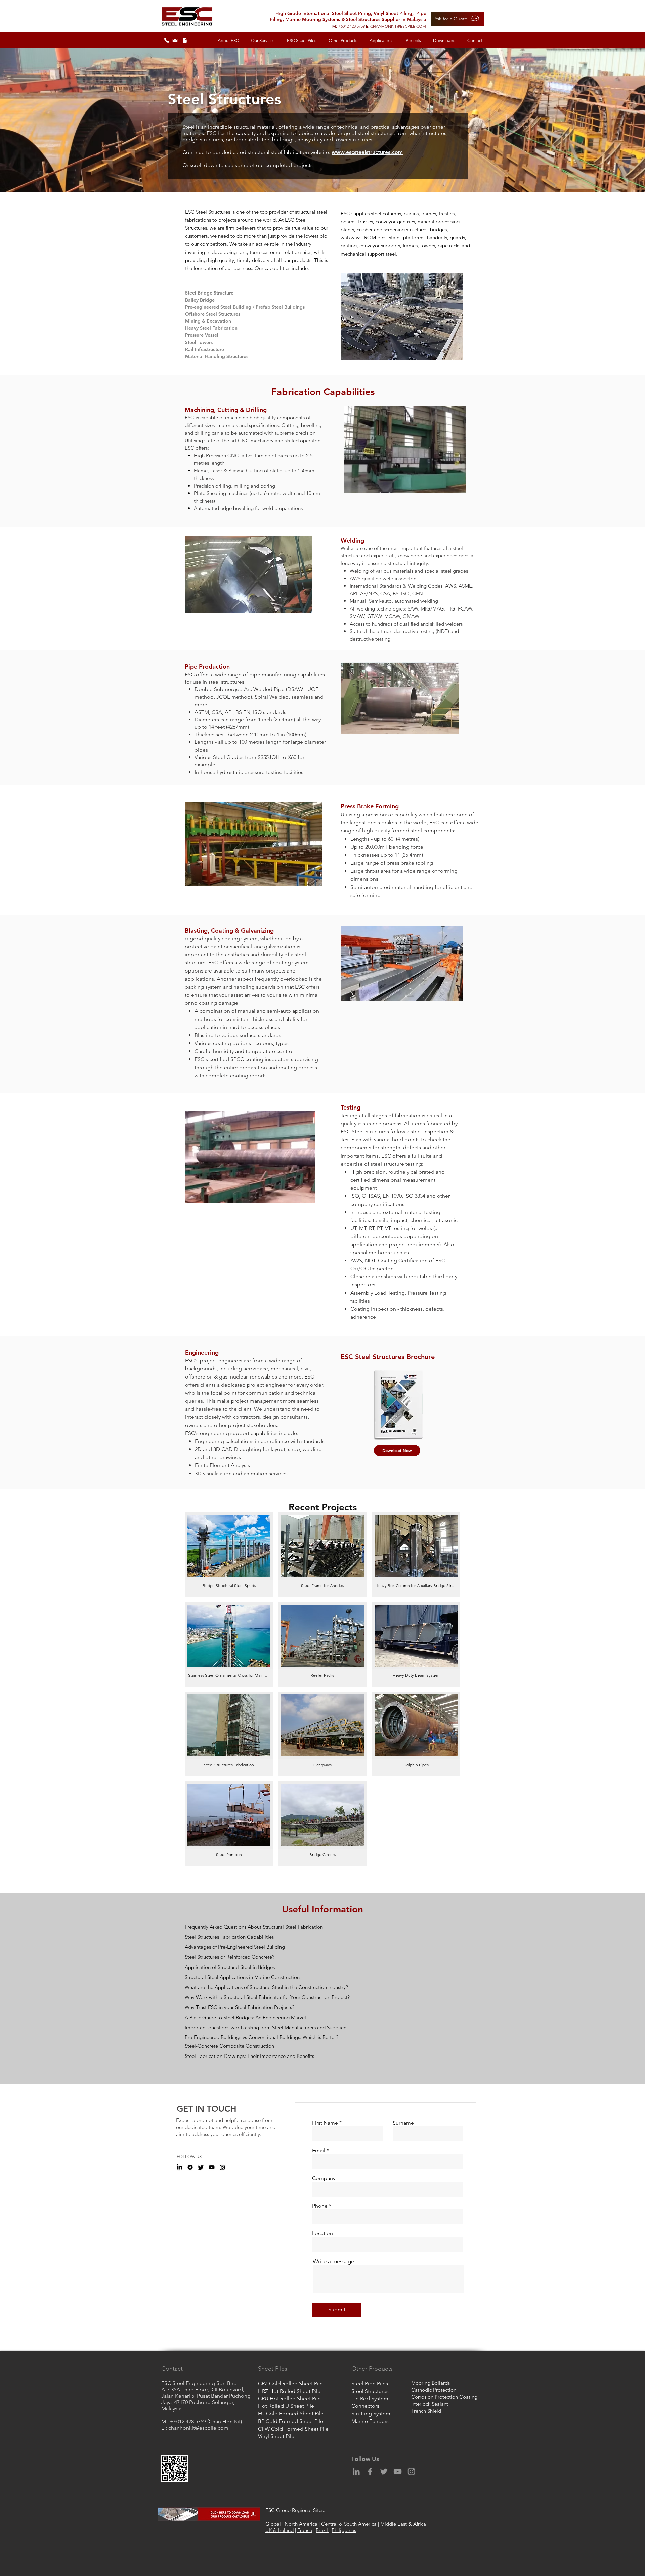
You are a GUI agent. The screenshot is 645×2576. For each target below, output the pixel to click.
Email (319, 2151)
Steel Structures (370, 2391)
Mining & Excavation (208, 321)
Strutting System (371, 2414)
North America (301, 2524)
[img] (229, 1555)
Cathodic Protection (434, 2390)
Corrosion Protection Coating (444, 2397)
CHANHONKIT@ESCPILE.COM (398, 26)
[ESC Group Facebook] (190, 2167)
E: (368, 26)
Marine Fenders (370, 2421)
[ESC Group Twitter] (384, 2471)
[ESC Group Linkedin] (356, 2471)
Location (322, 2233)
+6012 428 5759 (352, 26)
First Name (325, 2123)
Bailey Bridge (200, 300)
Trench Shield (426, 2411)
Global (273, 2524)
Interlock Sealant (430, 2404)
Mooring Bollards (431, 2383)
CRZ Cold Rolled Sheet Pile (290, 2383)
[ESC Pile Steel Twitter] (201, 2167)
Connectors (365, 2406)
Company (324, 2178)
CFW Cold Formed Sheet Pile (293, 2429)
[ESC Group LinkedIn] (179, 2167)
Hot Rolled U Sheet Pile (286, 2406)
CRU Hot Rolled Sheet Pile (289, 2399)
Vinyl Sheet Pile (276, 2436)
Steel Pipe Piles (370, 2383)
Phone (320, 2206)
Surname (403, 2123)
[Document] (185, 40)
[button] (228, 41)
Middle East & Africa (404, 2524)
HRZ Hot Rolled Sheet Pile (289, 2391)
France (305, 2530)
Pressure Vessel (202, 335)
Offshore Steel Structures (213, 314)
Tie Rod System (370, 2399)
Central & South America (349, 2524)
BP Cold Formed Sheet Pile (291, 2421)
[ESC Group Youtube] (212, 2167)
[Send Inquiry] (175, 40)
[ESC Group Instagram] (222, 2167)
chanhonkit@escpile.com (198, 2428)
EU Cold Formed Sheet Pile (291, 2414)
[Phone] (167, 40)
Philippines (344, 2530)
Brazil (322, 2530)
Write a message (333, 2262)
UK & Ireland (279, 2530)
